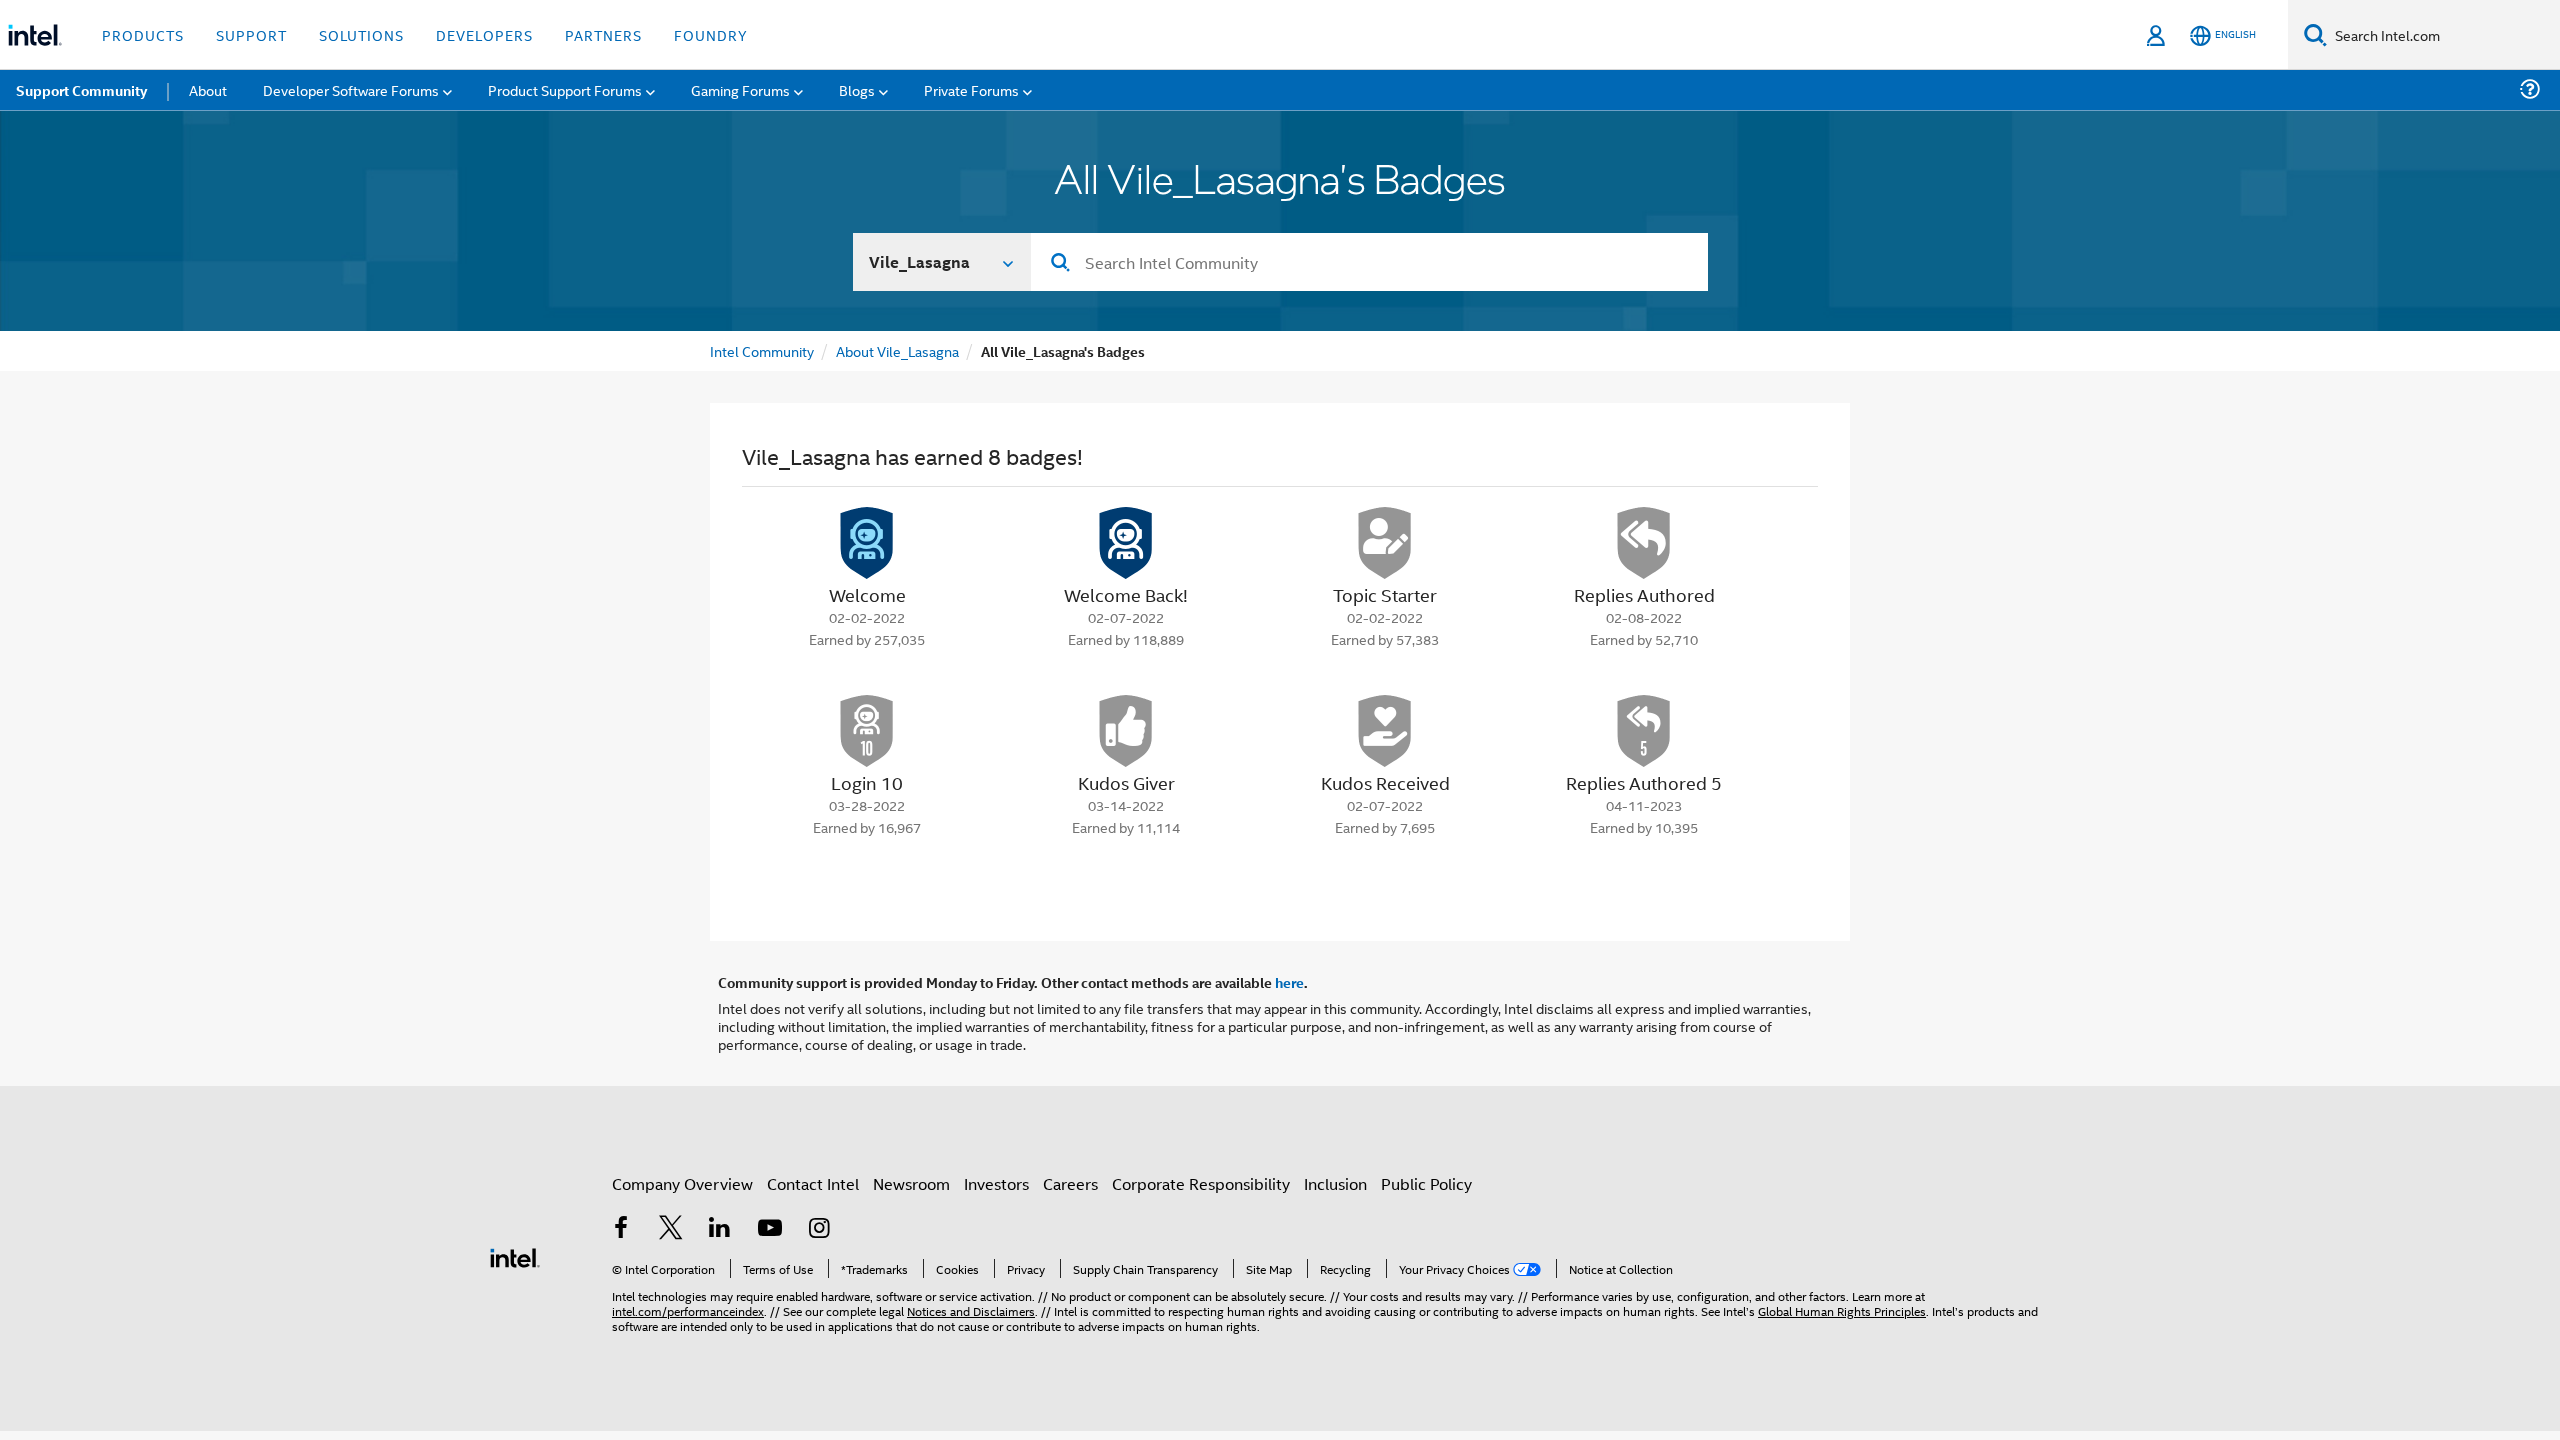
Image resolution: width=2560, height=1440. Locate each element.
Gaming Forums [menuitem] (740, 89)
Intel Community (762, 350)
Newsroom (911, 1183)
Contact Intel (813, 1183)
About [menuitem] (208, 89)
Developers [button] (484, 34)
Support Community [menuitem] (81, 90)
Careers (1070, 1183)
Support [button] (251, 34)
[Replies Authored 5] (1644, 731)
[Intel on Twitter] (671, 1229)
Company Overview (682, 1183)
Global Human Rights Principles (1842, 1310)
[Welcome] (867, 543)
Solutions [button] (361, 34)
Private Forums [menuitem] (971, 89)
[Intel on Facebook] (621, 1229)
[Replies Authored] (1644, 543)
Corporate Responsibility (1201, 1183)
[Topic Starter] (1385, 543)
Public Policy (1426, 1183)
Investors (996, 1183)
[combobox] (1369, 262)
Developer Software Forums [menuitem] (351, 89)
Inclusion (1335, 1183)
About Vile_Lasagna (897, 350)
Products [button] (143, 34)
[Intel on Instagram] (819, 1229)
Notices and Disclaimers (971, 1310)
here (1289, 982)
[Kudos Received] (1385, 731)
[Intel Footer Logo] (515, 1255)
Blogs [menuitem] (857, 89)
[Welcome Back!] (1126, 543)
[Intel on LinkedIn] (720, 1229)
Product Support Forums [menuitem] (565, 89)
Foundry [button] (711, 34)
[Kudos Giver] (1126, 731)
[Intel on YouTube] (770, 1229)
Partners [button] (603, 34)
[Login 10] (867, 731)
